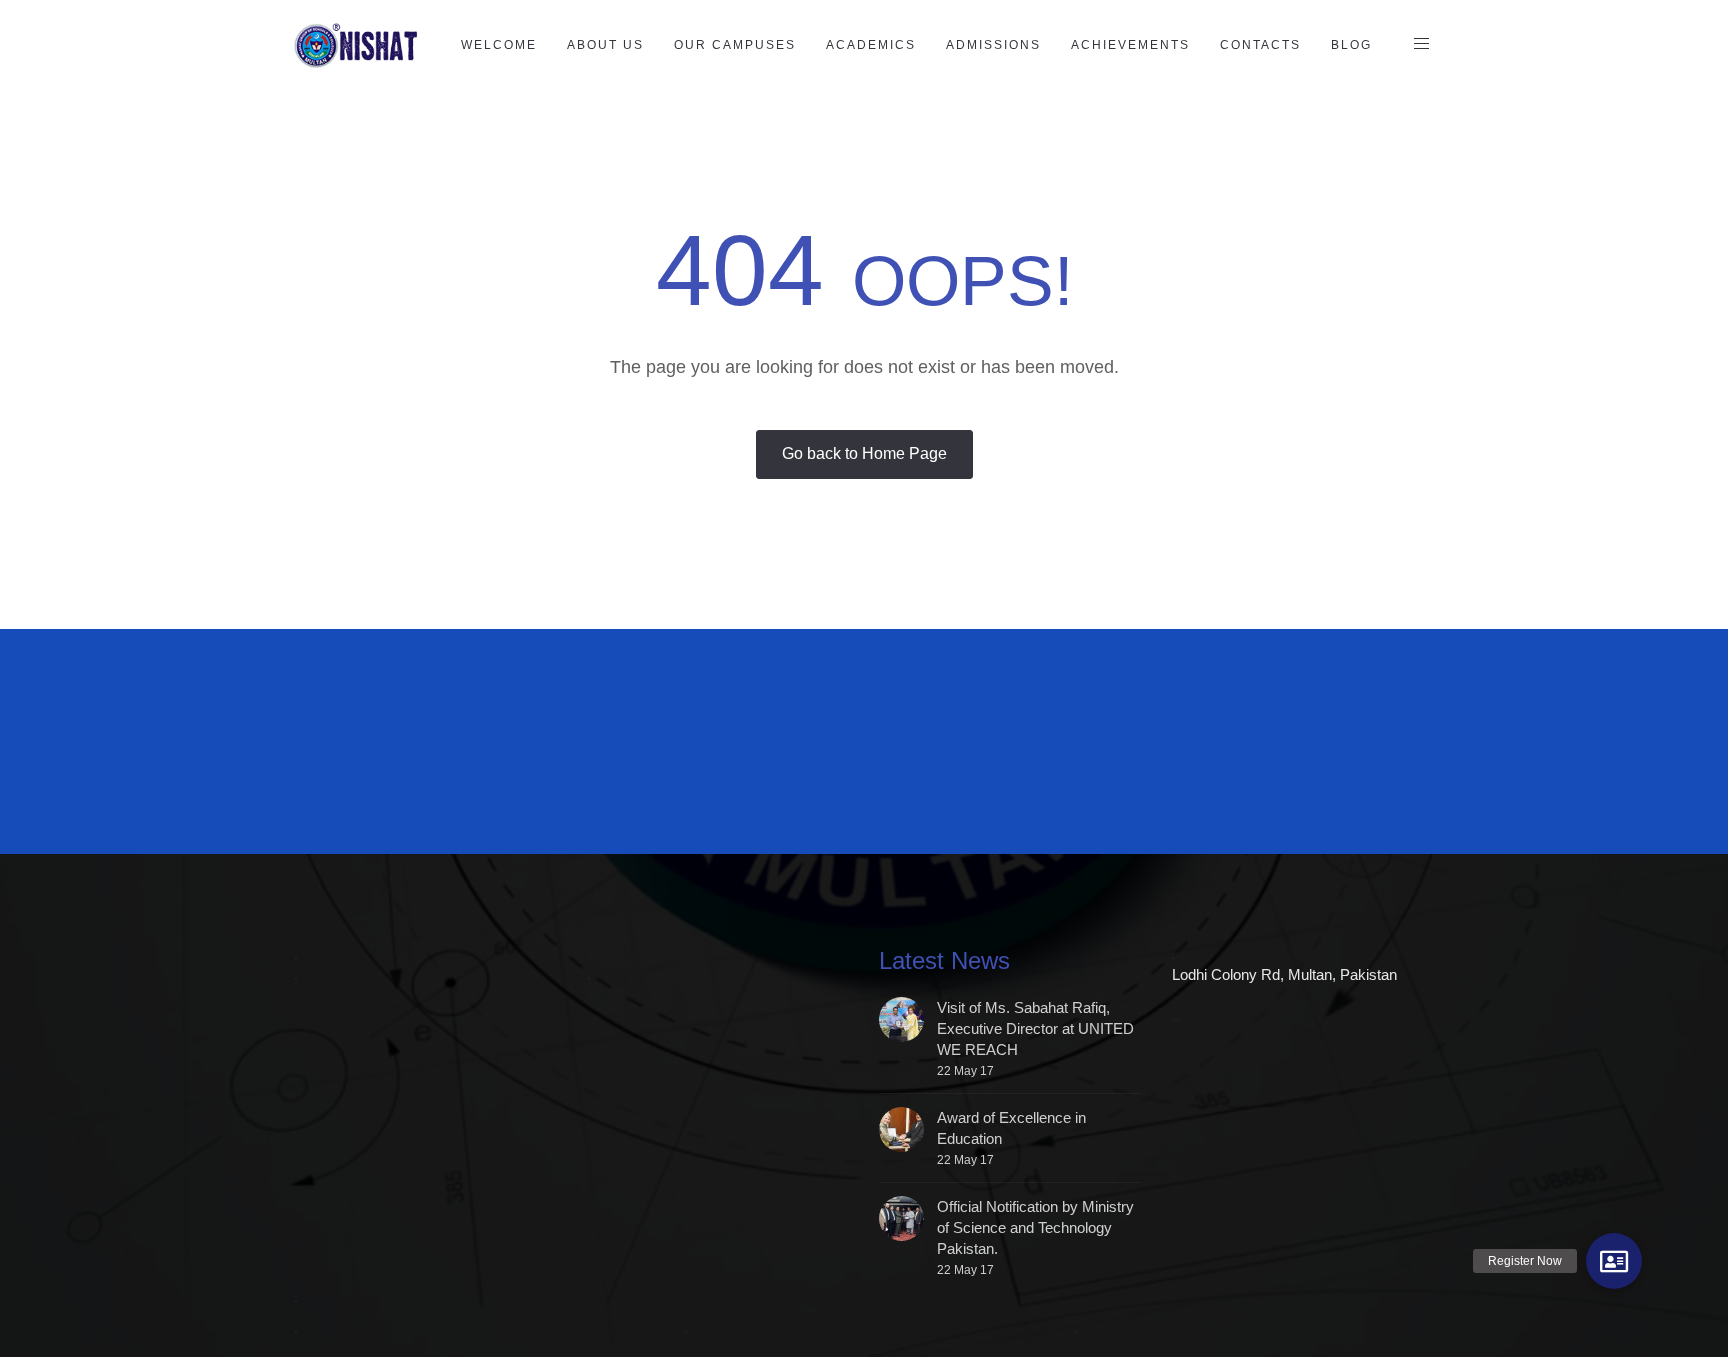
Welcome (499, 45)
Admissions (993, 45)
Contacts (1260, 45)
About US (605, 45)
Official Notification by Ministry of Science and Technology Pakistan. (1035, 1227)
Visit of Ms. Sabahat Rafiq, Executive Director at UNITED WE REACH (1035, 1028)
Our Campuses (735, 45)
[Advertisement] (779, 754)
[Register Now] (1614, 1261)
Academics (871, 45)
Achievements (1130, 45)
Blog (1351, 45)
